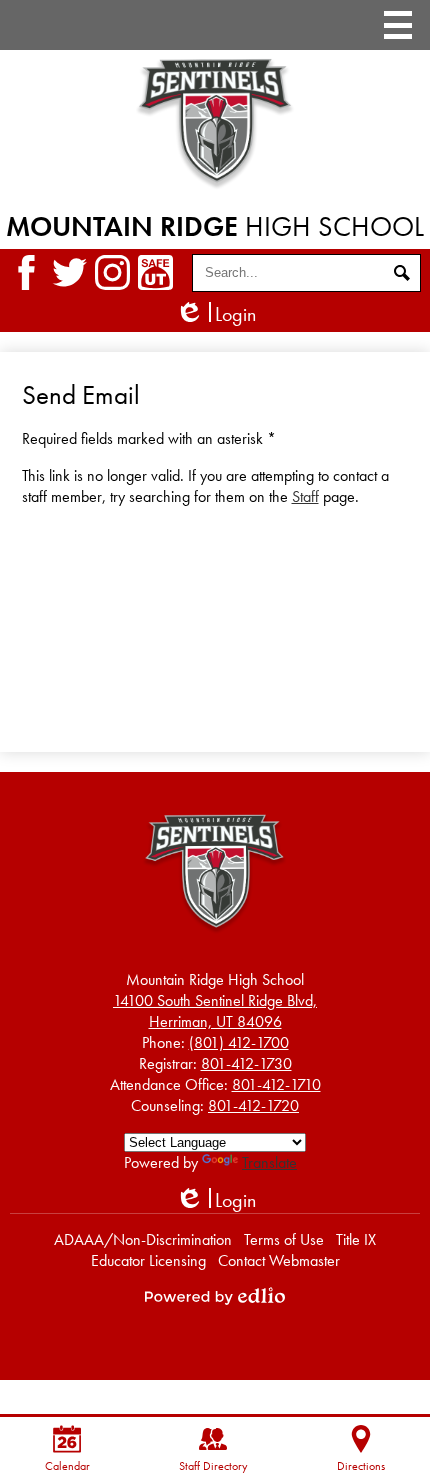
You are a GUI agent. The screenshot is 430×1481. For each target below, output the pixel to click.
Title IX (356, 1239)
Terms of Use (284, 1239)
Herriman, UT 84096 (215, 1011)
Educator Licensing (148, 1260)
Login (215, 314)
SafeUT (155, 272)
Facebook (26, 272)
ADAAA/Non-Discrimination (143, 1239)
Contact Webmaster (279, 1260)
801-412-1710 (276, 1084)
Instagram (112, 272)
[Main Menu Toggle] (398, 25)
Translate (269, 1162)
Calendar (67, 1466)
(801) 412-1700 (239, 1042)
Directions (361, 1466)
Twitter (69, 272)
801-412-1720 (253, 1105)
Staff (305, 496)
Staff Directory (213, 1466)
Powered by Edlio (215, 1296)
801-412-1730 (246, 1063)
